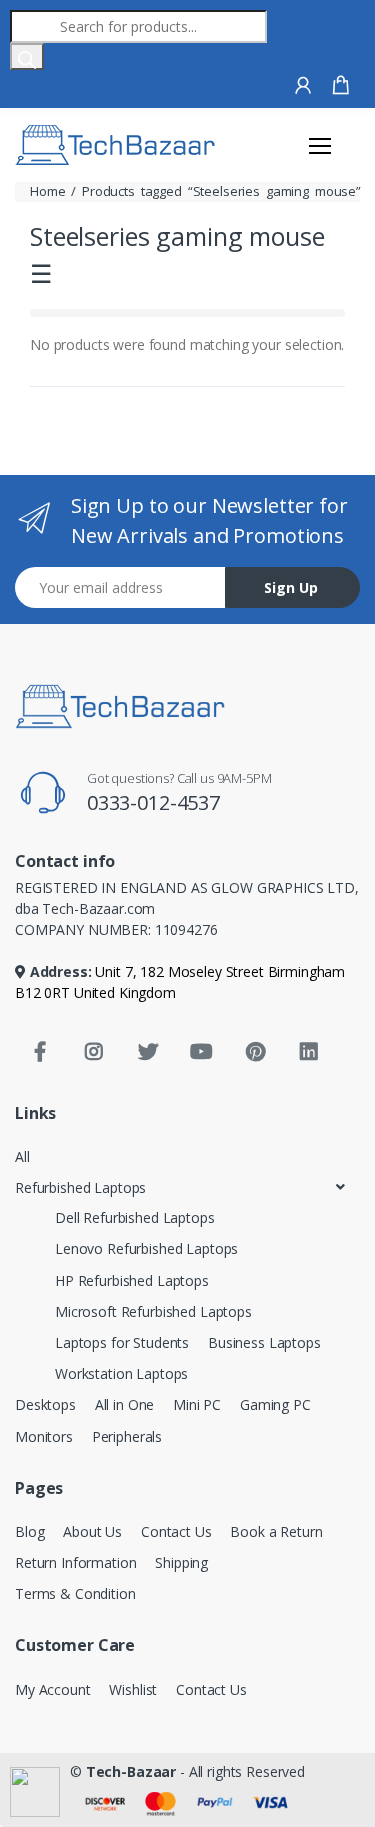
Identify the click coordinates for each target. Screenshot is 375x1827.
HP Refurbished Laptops (132, 1280)
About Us (92, 1531)
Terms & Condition (75, 1593)
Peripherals (127, 1436)
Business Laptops (264, 1342)
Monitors (44, 1436)
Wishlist (133, 1689)
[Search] (27, 56)
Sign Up (291, 587)
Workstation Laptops (121, 1373)
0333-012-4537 (153, 802)
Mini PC (197, 1404)
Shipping (181, 1562)
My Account (53, 1689)
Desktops (45, 1404)
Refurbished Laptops (80, 1187)
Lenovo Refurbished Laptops (146, 1248)
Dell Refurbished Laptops (135, 1217)
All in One (125, 1404)
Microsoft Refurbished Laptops (153, 1311)
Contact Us (176, 1531)
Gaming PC (275, 1404)
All (22, 1156)
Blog (29, 1531)
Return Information (75, 1562)
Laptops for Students (122, 1342)
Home (47, 191)
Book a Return (276, 1531)
